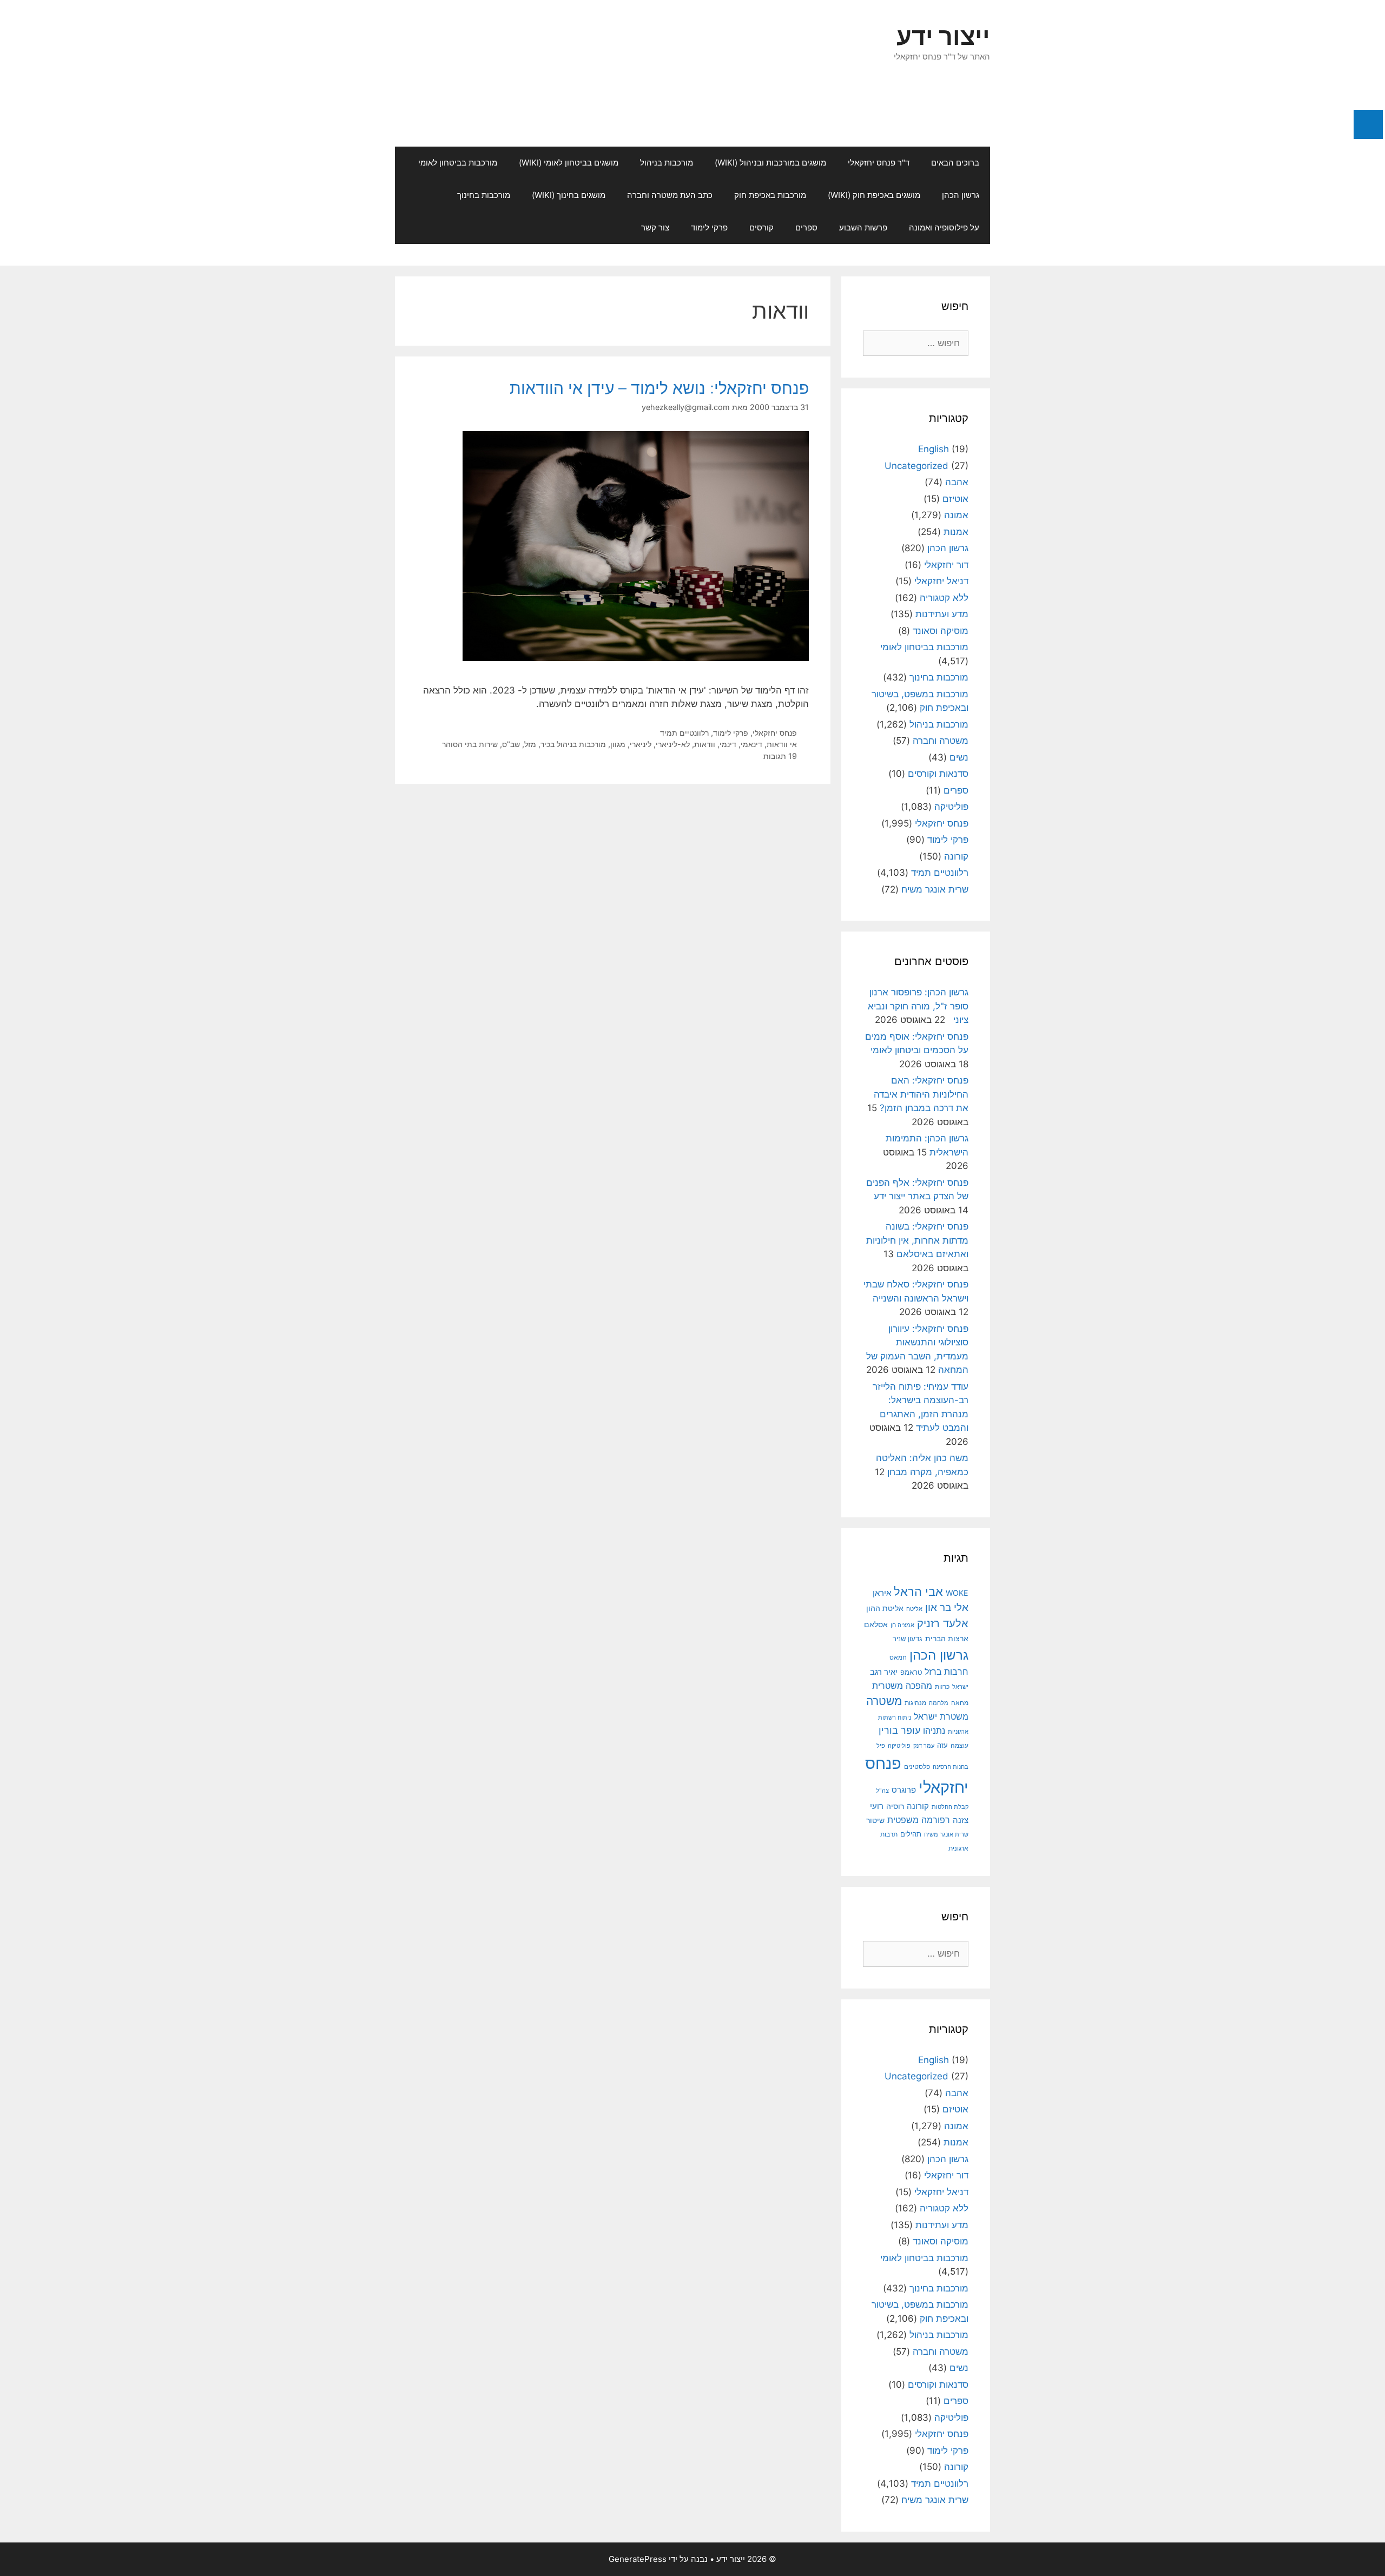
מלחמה (939, 1703)
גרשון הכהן (961, 195)
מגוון (618, 744)
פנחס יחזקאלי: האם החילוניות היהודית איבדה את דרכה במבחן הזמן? (921, 1094)
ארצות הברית (947, 1639)
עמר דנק (924, 1746)
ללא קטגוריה (944, 598)
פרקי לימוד (709, 227)
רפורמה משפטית (919, 1820)
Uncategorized (916, 466)
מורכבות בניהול (667, 163)
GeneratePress (638, 2559)
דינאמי (751, 744)
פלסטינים (917, 1767)
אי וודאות (782, 744)
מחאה (960, 1703)
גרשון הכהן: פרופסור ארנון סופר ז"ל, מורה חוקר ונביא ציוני (918, 1006)
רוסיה (895, 1806)
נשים (959, 757)
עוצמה (959, 1745)
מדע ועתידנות (942, 614)
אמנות (956, 532)
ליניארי (641, 744)
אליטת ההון (885, 1608)
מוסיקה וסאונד (941, 631)
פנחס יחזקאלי (775, 733)
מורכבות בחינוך (484, 195)
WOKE (957, 1593)
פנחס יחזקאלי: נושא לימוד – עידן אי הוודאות (659, 388)
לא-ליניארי (673, 744)
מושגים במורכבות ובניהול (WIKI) (770, 163)
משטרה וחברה (941, 741)
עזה (942, 1745)
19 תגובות (780, 756)
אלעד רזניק (943, 1623)
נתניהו (934, 1731)
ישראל (960, 1687)
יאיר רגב (884, 1672)
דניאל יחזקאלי (941, 581)
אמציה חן (902, 1625)
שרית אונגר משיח (935, 889)
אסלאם (876, 1624)
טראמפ (911, 1672)
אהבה (957, 482)
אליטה (914, 1609)
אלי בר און (947, 1607)
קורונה (956, 856)
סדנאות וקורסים (938, 774)
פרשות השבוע (863, 227)
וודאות (705, 744)
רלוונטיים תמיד (684, 733)
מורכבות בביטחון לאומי (458, 163)
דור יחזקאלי (946, 565)
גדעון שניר (908, 1639)
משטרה (884, 1701)
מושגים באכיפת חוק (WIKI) (874, 195)
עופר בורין (899, 1730)
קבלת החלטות (950, 1807)
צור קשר (655, 227)
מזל (530, 744)
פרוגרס (904, 1790)
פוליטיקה (951, 807)
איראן (882, 1593)
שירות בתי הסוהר (470, 744)
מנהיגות (915, 1703)
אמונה (956, 515)
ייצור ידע (943, 36)
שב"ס (511, 744)
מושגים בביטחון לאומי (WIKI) (569, 163)
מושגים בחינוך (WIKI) (569, 195)
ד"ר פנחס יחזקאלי (879, 163)
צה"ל (882, 1791)
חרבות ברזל (947, 1672)
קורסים (761, 227)
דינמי (728, 744)
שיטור (875, 1820)
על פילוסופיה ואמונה (944, 227)
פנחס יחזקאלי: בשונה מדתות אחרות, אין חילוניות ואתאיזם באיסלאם (917, 1240)
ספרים (806, 227)
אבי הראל (918, 1591)
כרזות (942, 1687)
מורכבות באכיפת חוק (770, 195)
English (934, 449)
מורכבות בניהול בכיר (573, 744)
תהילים (911, 1834)
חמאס (898, 1657)
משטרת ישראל (941, 1716)
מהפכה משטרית (902, 1686)
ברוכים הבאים (955, 163)
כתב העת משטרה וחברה (670, 195)
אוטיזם (955, 499)
